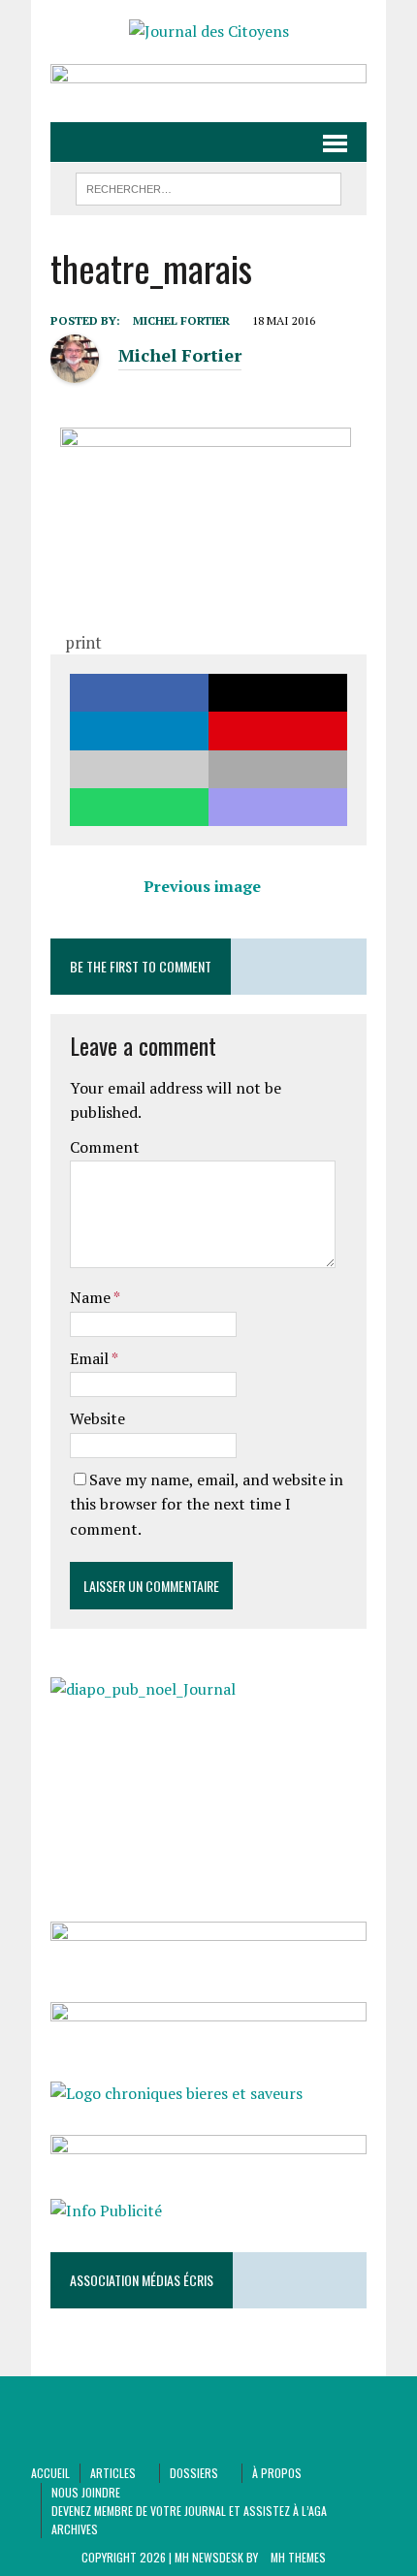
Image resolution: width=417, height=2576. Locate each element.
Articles (113, 2473)
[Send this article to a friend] (139, 769)
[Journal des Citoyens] (208, 32)
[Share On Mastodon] (278, 807)
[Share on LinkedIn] (139, 731)
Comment (105, 1147)
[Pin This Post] (278, 731)
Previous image (202, 886)
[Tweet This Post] (278, 693)
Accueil (50, 2473)
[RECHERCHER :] (209, 186)
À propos (277, 2473)
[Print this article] (278, 769)
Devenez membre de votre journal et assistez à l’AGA (189, 2511)
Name (92, 1297)
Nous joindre (86, 2492)
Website (97, 1418)
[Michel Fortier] (75, 372)
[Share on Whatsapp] (139, 807)
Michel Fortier (181, 320)
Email (91, 1358)
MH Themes (298, 2557)
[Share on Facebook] (139, 693)
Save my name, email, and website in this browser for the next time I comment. (207, 1504)
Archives (75, 2529)
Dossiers (194, 2473)
